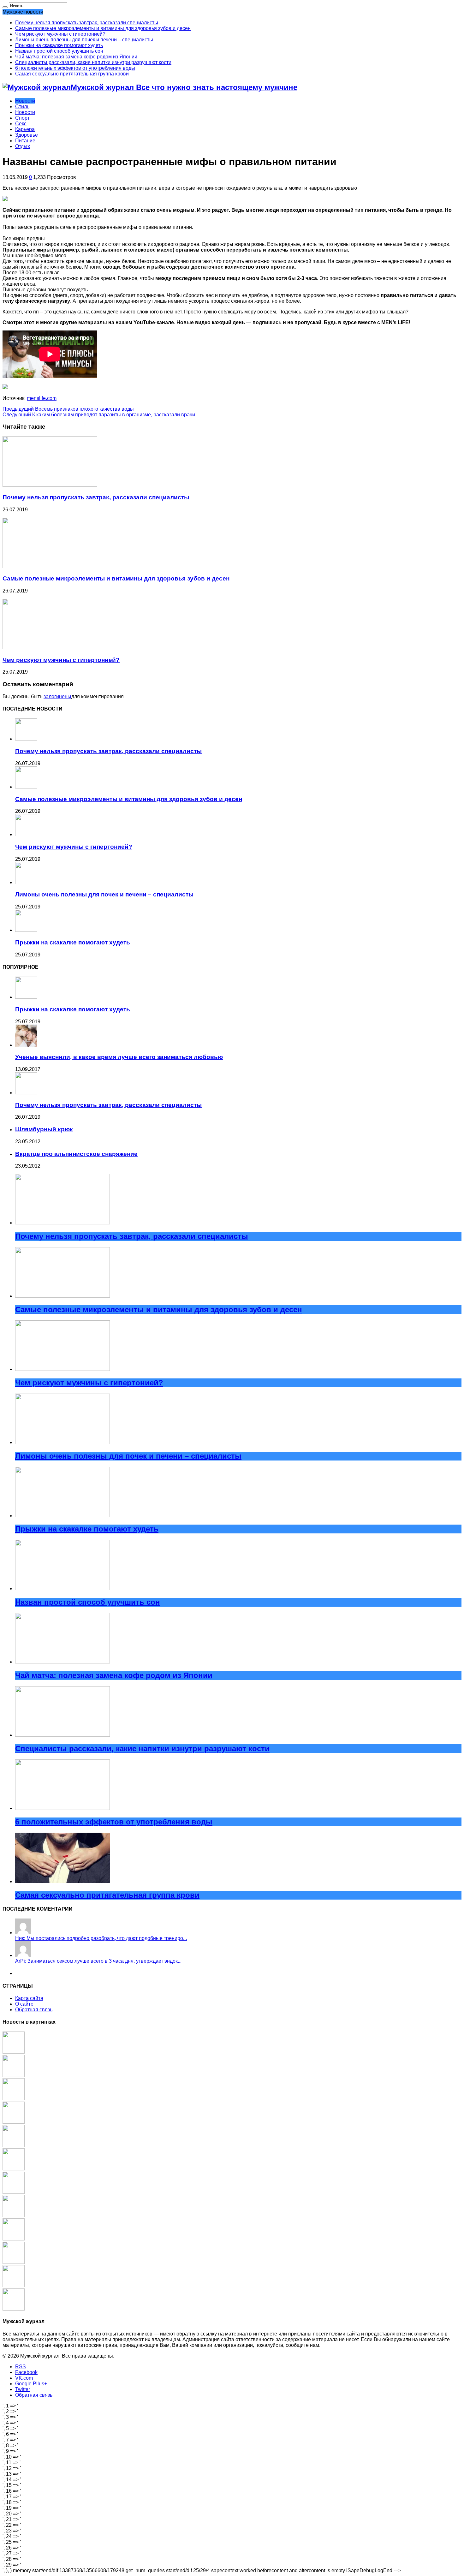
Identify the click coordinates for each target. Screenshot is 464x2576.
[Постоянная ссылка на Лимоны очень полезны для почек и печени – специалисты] (26, 882)
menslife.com (42, 398)
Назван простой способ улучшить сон (59, 51)
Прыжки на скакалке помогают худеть (59, 45)
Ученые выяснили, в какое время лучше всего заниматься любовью (119, 1057)
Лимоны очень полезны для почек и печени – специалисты (84, 40)
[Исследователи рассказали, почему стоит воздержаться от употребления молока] (14, 2099)
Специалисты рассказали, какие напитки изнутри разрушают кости (93, 62)
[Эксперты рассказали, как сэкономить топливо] (14, 2052)
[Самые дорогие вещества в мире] (14, 2145)
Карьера (25, 129)
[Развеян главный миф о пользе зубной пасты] (14, 2192)
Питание (25, 141)
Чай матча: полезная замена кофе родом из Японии (76, 57)
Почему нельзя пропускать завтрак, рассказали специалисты (87, 23)
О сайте (24, 2004)
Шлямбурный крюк (44, 1129)
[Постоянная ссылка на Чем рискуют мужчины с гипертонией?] (50, 648)
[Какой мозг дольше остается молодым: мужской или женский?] (14, 2169)
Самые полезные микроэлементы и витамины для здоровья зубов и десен (103, 28)
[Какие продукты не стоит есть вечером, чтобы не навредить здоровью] (14, 2075)
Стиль (22, 107)
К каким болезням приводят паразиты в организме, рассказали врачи (99, 415)
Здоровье (27, 135)
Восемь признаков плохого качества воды (68, 409)
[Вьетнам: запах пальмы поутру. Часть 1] (14, 2309)
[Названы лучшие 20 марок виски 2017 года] (14, 2122)
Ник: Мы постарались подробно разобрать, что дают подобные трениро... (101, 1938)
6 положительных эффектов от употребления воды (75, 68)
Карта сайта (29, 1998)
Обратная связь (34, 2010)
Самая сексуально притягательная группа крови (72, 74)
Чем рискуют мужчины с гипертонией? (60, 34)
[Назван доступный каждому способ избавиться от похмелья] (14, 2262)
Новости (25, 101)
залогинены (57, 696)
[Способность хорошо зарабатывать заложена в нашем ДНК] (14, 2239)
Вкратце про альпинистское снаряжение (76, 1154)
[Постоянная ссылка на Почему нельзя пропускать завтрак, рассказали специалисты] (50, 485)
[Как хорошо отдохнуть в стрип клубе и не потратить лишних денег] (14, 2285)
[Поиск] (5, 7)
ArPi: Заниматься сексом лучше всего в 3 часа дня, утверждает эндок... (98, 1961)
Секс (21, 124)
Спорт (22, 118)
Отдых (23, 146)
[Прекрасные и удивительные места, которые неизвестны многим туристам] (14, 2215)
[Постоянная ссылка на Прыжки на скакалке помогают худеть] (26, 930)
